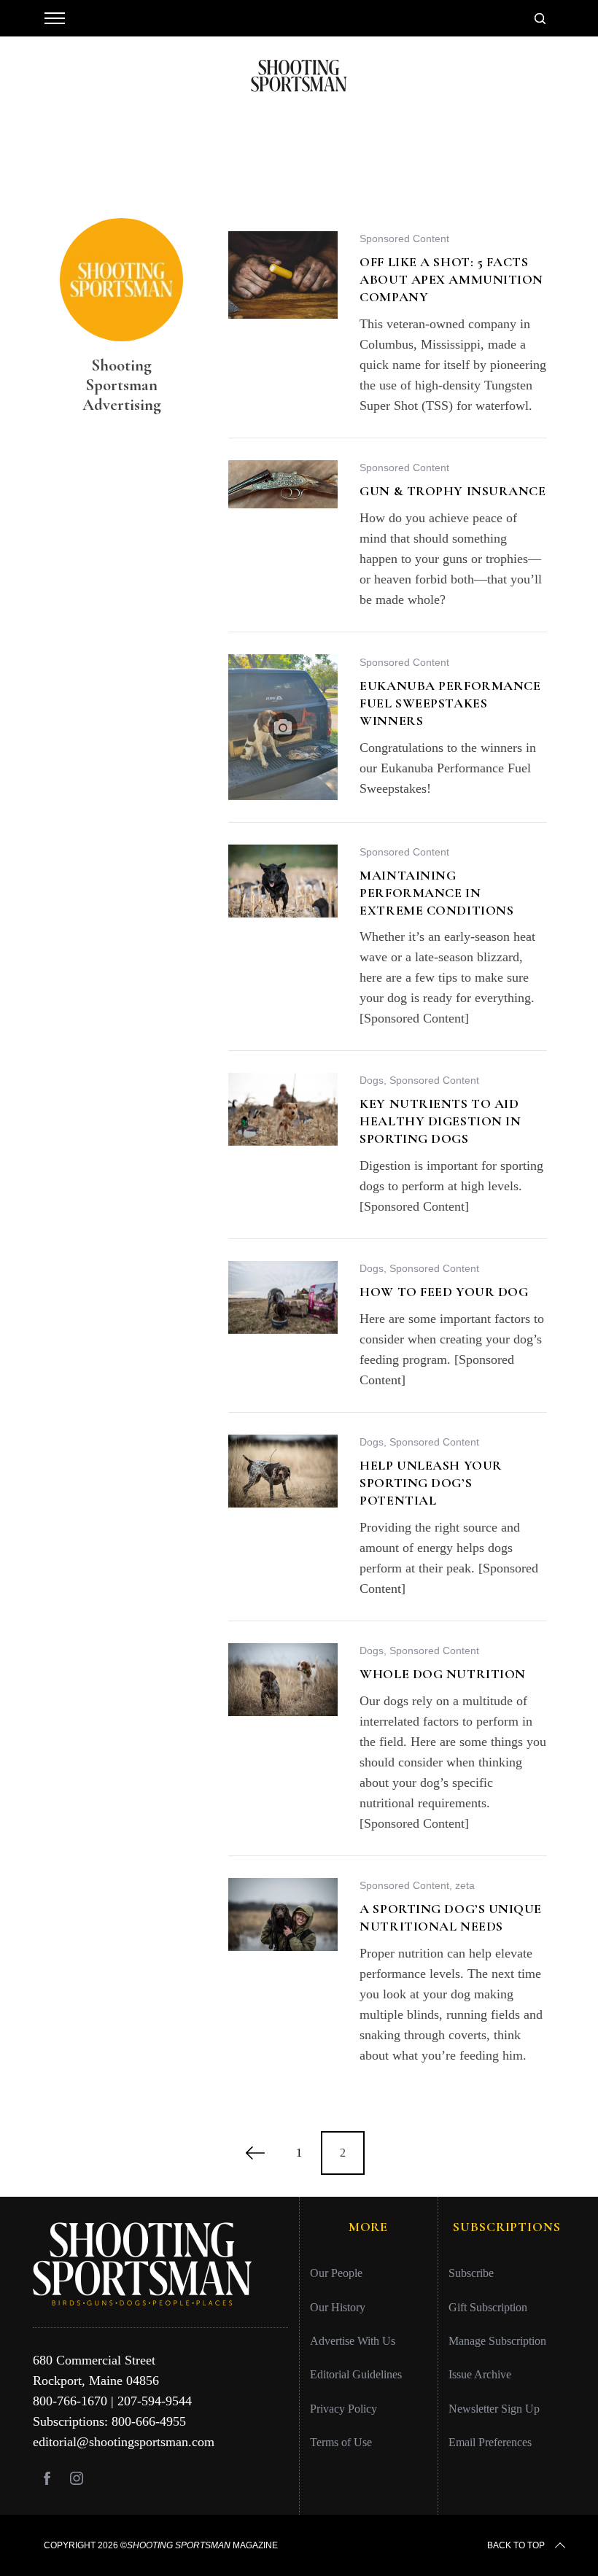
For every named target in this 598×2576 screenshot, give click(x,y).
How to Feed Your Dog (444, 1292)
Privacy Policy (343, 2409)
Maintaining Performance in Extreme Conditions (436, 893)
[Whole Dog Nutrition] (283, 1680)
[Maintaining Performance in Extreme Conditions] (283, 881)
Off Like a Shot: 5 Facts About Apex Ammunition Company (451, 279)
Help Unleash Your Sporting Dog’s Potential (431, 1483)
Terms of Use (341, 2442)
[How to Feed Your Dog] (283, 1297)
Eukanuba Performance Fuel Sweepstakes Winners (450, 703)
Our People (336, 2273)
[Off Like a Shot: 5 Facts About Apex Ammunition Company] (283, 275)
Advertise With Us (353, 2341)
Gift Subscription (488, 2307)
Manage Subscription (497, 2341)
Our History (338, 2307)
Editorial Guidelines (356, 2374)
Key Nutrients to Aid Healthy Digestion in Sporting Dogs (440, 1121)
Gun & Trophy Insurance (453, 491)
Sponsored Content (404, 238)
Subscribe (471, 2273)
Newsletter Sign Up (494, 2409)
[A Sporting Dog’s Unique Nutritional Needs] (283, 1914)
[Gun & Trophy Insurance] (283, 484)
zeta (465, 1885)
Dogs (372, 1080)
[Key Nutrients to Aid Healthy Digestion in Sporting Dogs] (283, 1109)
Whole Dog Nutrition (443, 1674)
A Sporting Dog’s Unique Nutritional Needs (451, 1917)
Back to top (516, 2545)
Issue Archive (480, 2374)
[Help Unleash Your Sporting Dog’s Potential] (283, 1471)
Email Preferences (490, 2442)
